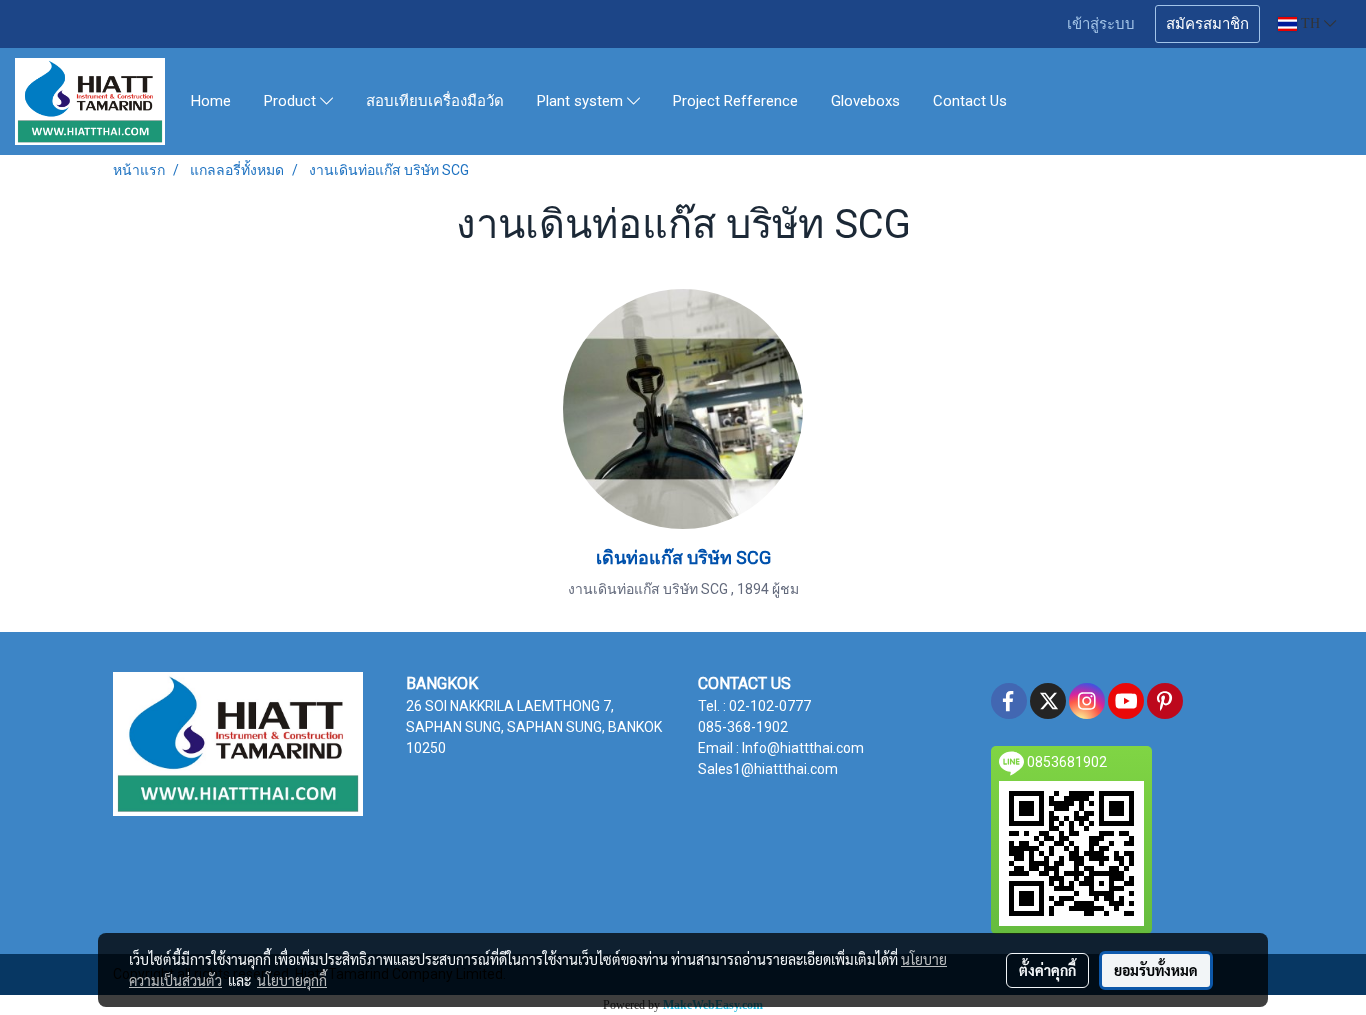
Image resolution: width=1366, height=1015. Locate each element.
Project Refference (735, 101)
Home (211, 101)
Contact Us (970, 101)
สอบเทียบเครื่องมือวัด (435, 101)
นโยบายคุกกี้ (292, 980)
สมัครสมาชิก (1207, 24)
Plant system (582, 102)
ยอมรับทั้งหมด (1156, 970)
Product (292, 102)
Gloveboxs (865, 101)
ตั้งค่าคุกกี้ (1047, 970)
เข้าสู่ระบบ (1101, 24)
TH (1310, 23)
